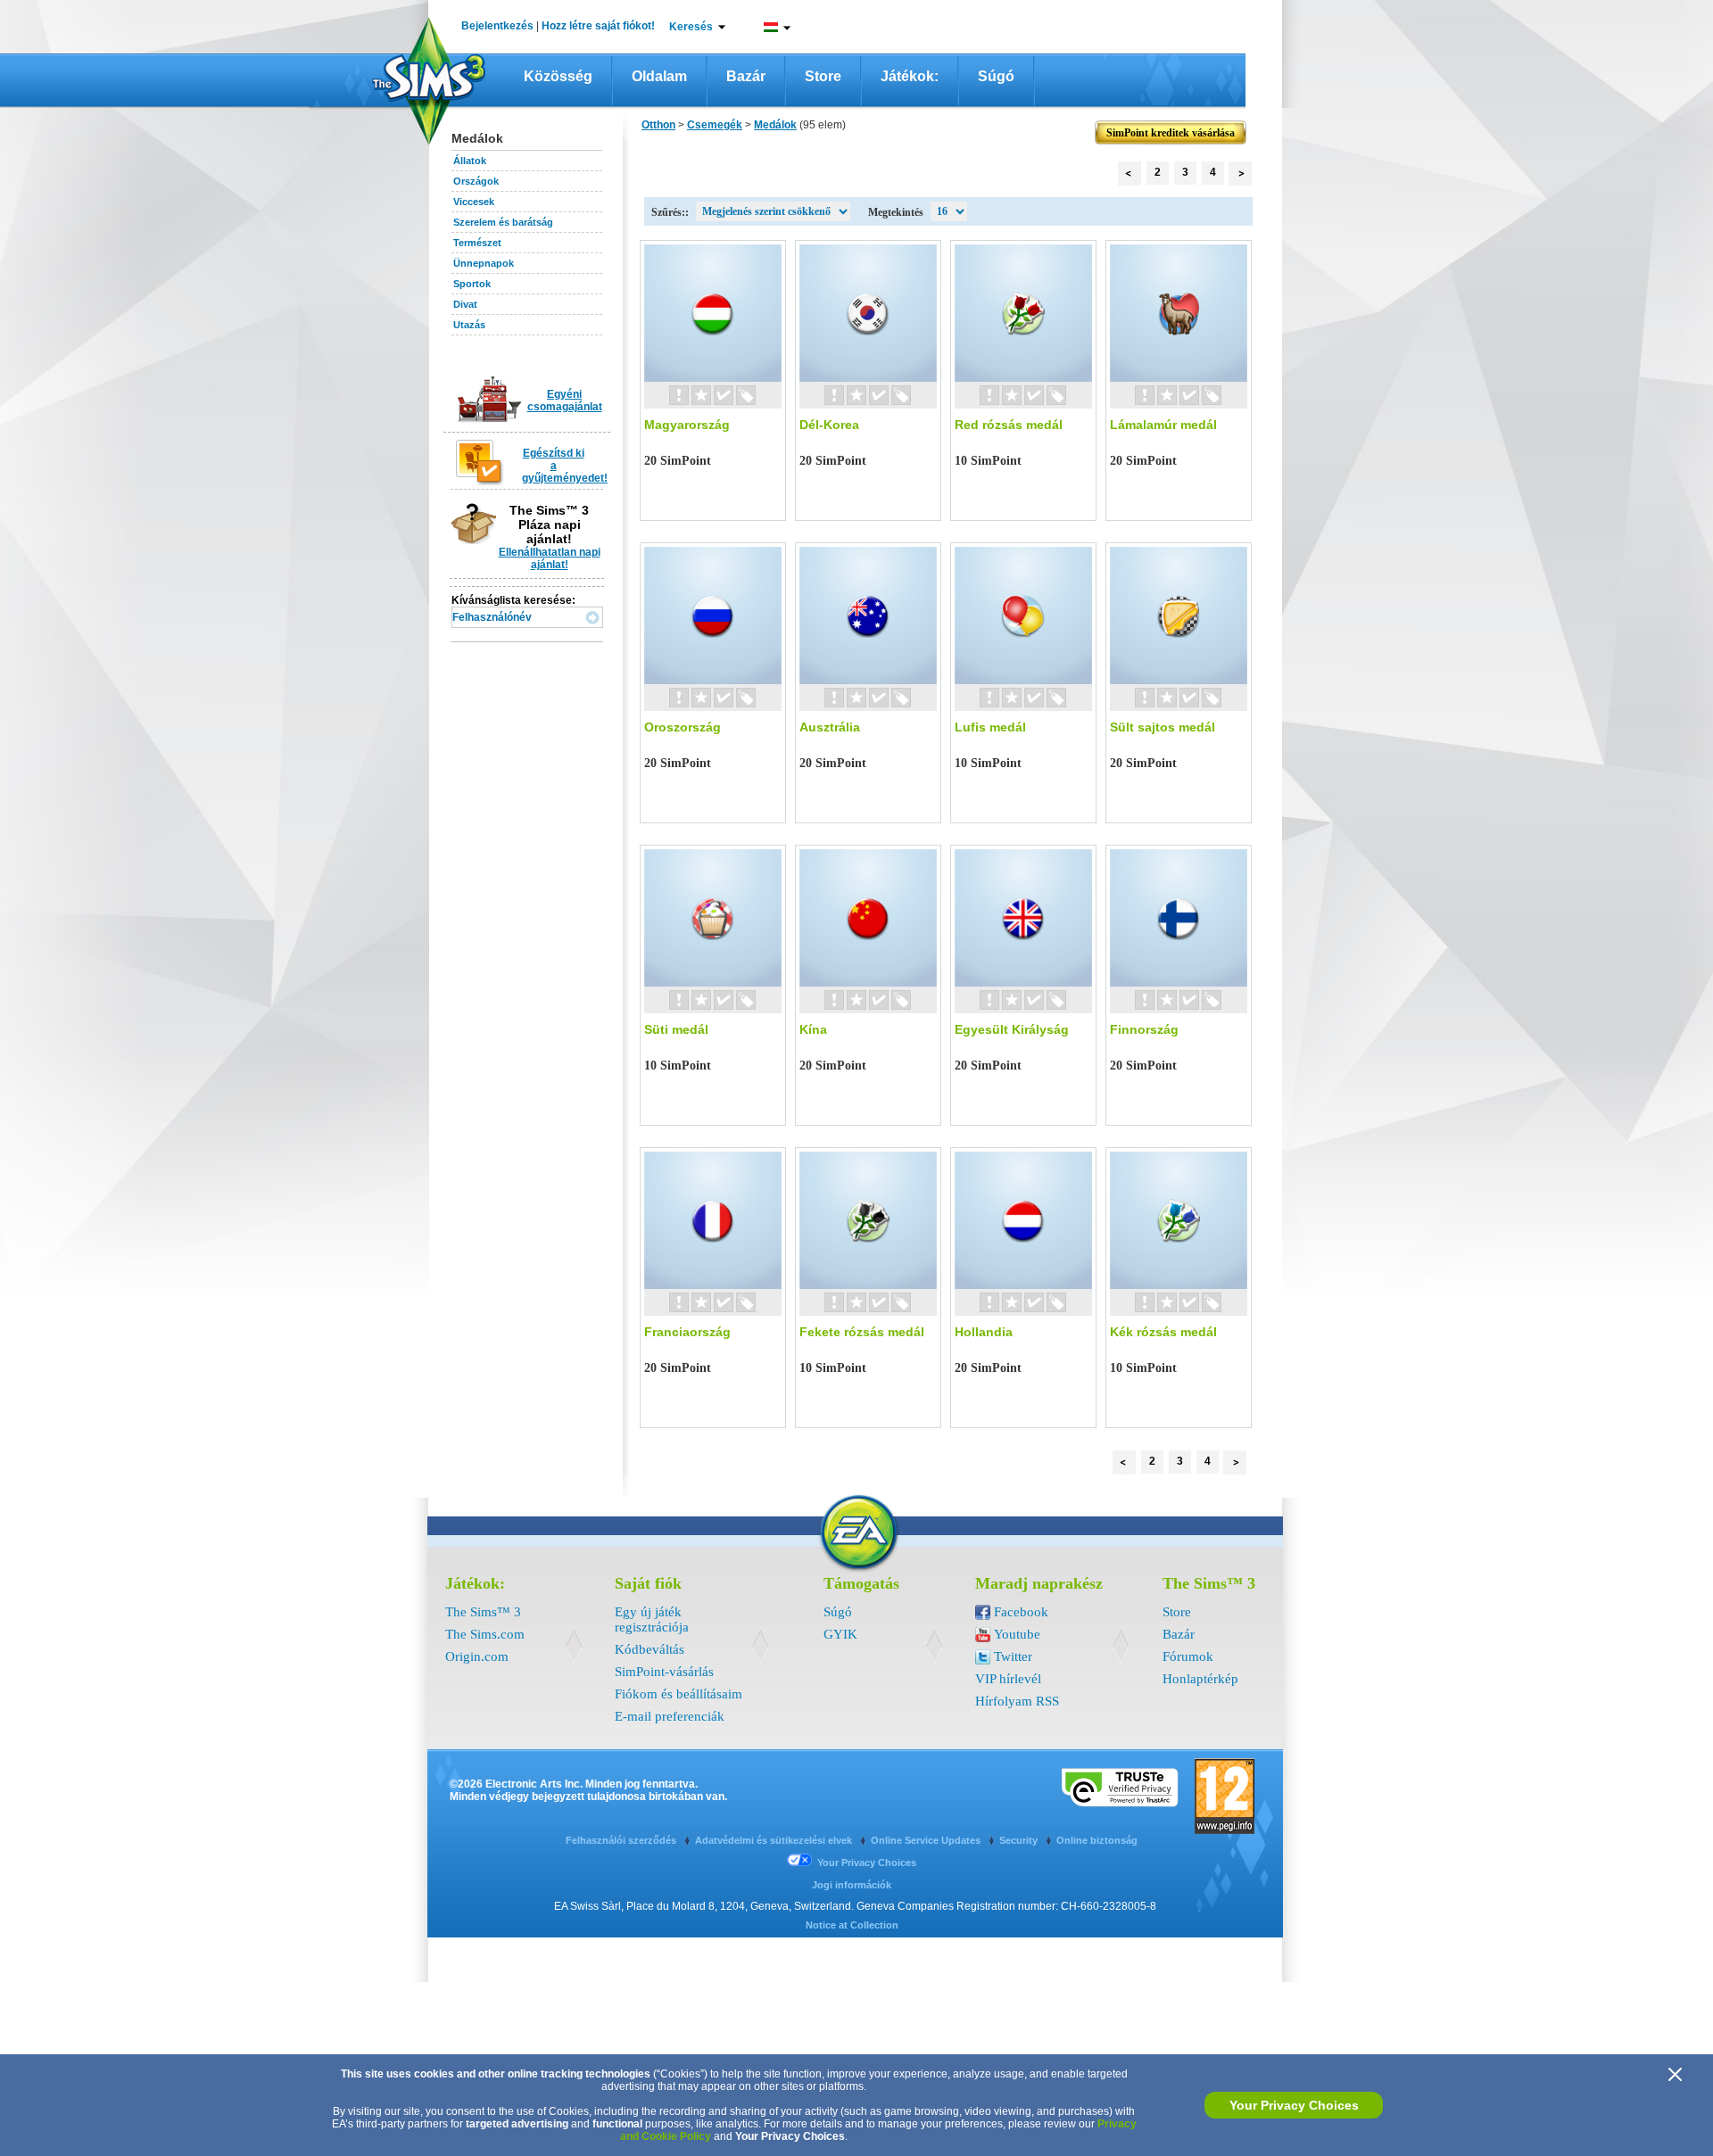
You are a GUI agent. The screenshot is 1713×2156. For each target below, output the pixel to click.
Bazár (746, 76)
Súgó (996, 76)
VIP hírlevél (1008, 1679)
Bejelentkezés (497, 26)
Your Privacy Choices (1294, 2105)
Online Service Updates (927, 1840)
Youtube (1017, 1634)
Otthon (658, 125)
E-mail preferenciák (670, 1716)
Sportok (472, 284)
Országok (476, 181)
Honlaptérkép (1200, 1679)
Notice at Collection (852, 1925)
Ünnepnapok (484, 263)
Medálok (775, 125)
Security (1020, 1840)
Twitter (1013, 1656)
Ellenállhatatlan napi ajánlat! (550, 558)
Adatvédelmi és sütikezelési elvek (775, 1840)
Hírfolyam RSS (1017, 1701)
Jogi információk (852, 1885)
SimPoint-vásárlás (664, 1672)
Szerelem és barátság (503, 222)
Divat (465, 304)
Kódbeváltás (650, 1649)
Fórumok (1188, 1656)
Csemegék (715, 125)
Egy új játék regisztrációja (652, 1619)
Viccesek (474, 202)
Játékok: (910, 76)
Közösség (558, 76)
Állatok (470, 161)
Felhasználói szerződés (622, 1840)
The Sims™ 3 (483, 1612)
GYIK (840, 1634)
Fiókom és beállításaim (679, 1694)
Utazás (469, 325)
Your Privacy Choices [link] (867, 1863)
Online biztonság (1097, 1840)
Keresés (691, 27)
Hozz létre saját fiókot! (598, 26)
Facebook (1021, 1612)
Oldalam (659, 76)
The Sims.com (485, 1634)
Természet (477, 243)
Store (823, 76)
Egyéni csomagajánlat (565, 401)
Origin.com (477, 1656)
